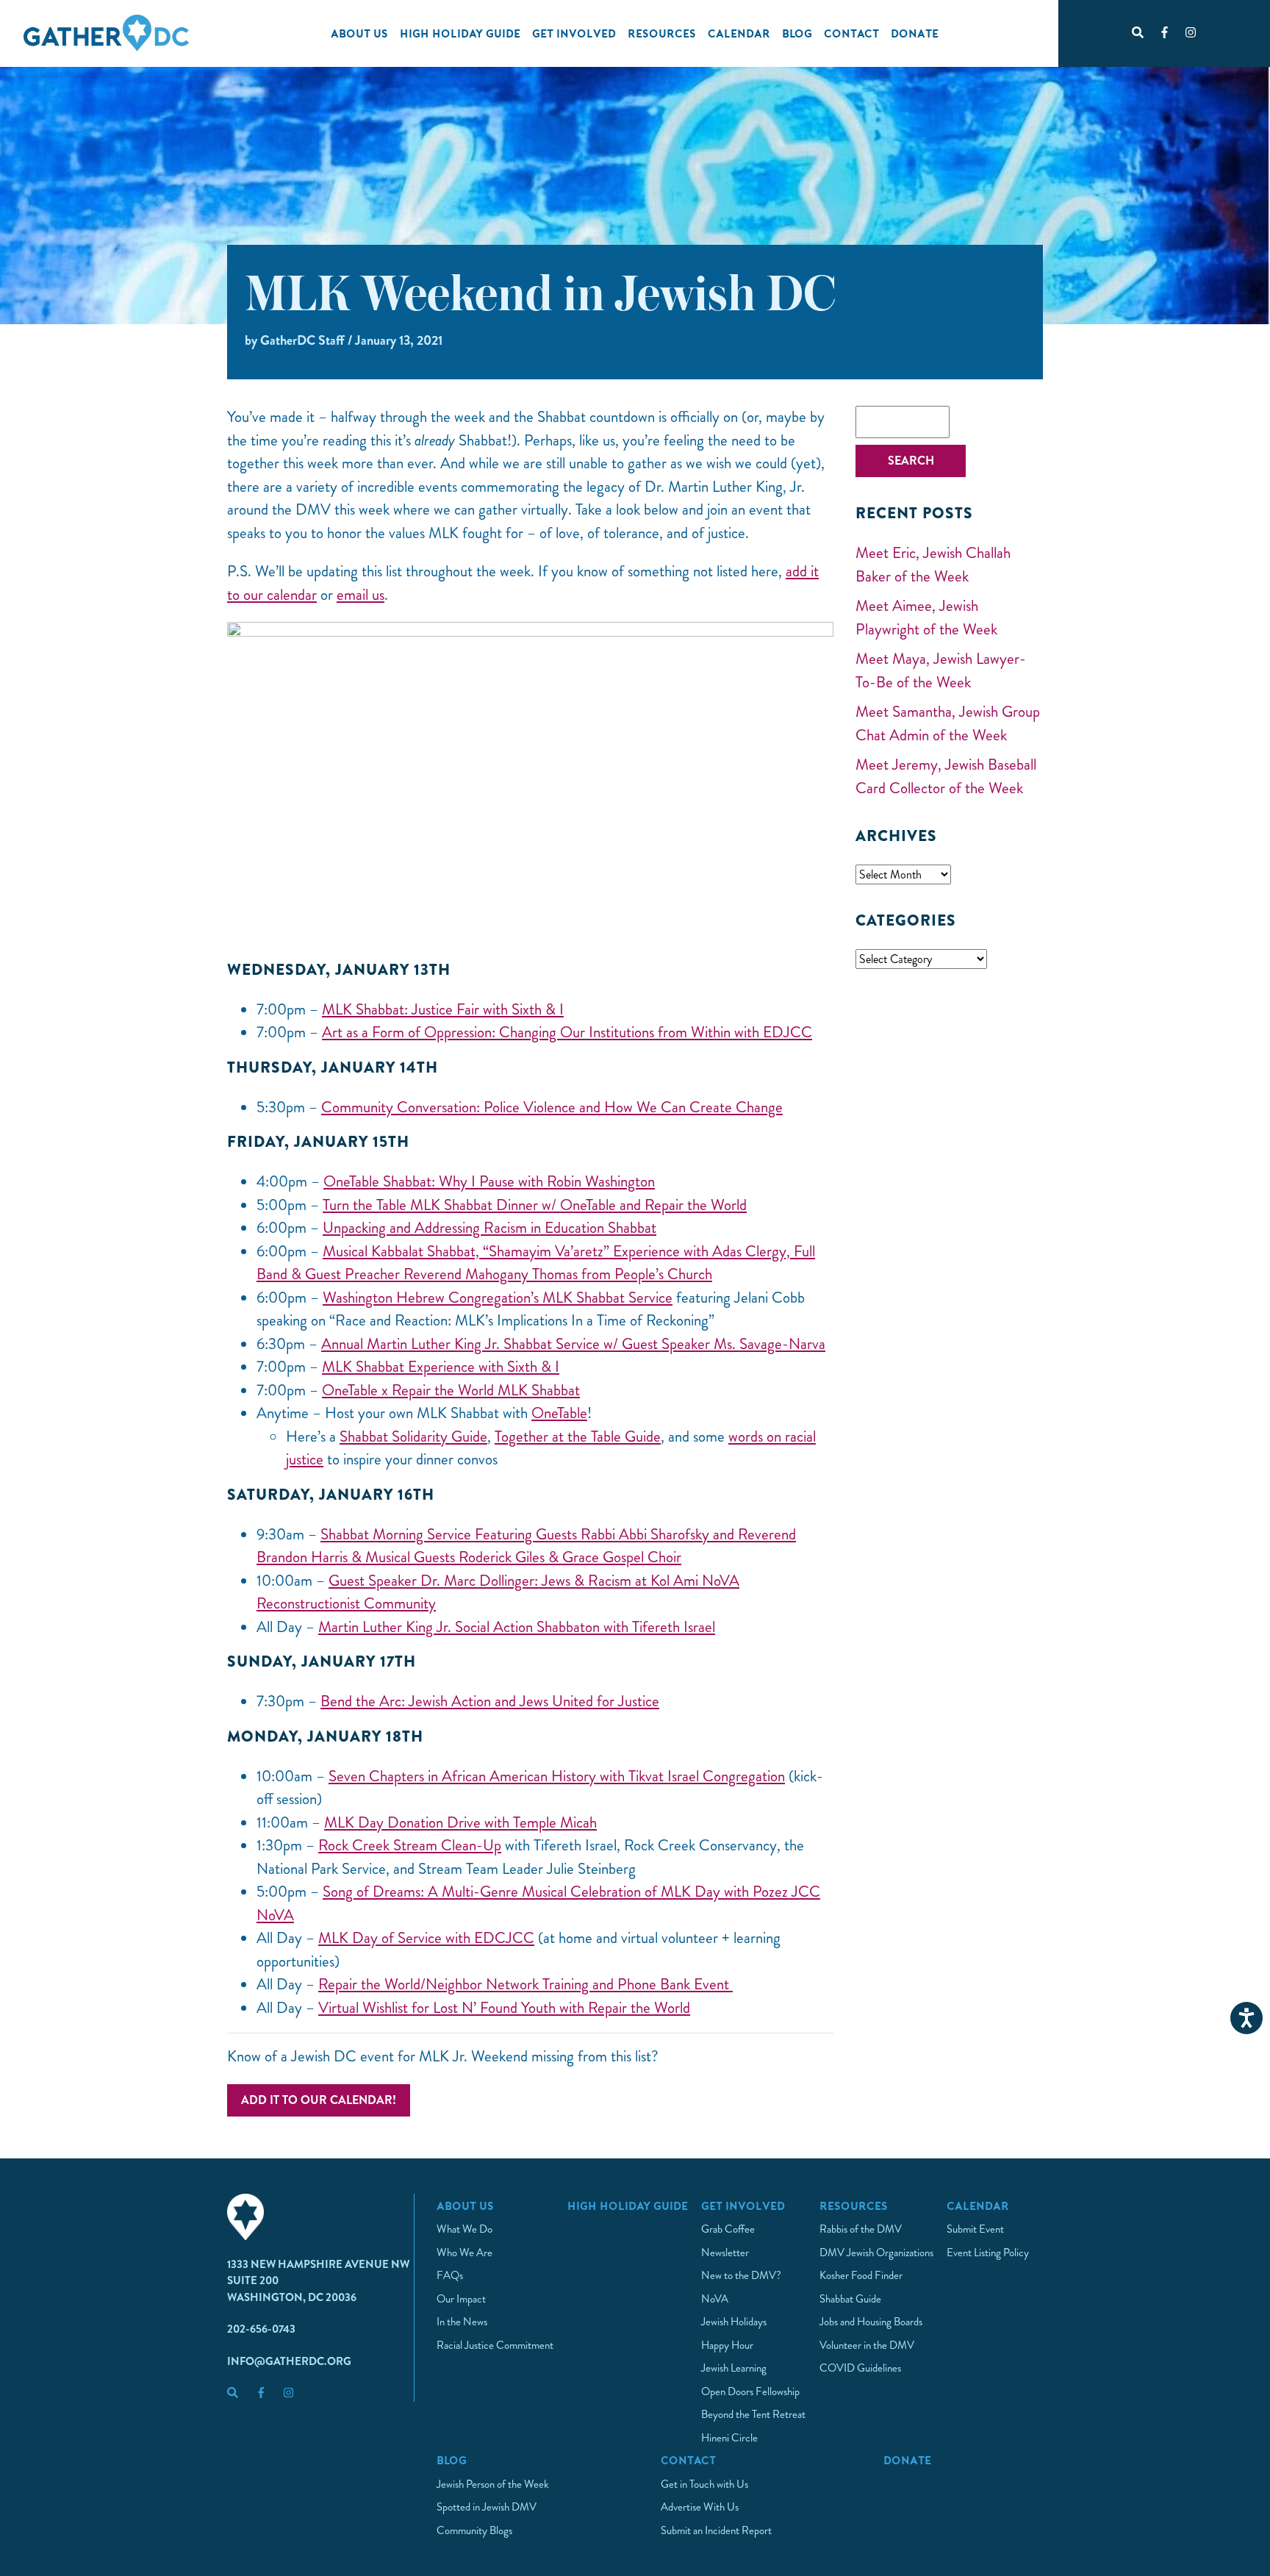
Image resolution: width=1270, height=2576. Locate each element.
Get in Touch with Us (704, 2484)
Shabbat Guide (850, 2299)
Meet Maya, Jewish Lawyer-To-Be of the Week (941, 670)
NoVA (715, 2299)
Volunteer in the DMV (867, 2345)
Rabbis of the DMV (861, 2229)
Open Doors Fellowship (750, 2391)
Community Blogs (474, 2530)
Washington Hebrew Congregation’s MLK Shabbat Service (498, 1298)
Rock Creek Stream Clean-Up (410, 1845)
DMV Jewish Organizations (876, 2253)
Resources (662, 33)
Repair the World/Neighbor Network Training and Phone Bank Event (525, 1984)
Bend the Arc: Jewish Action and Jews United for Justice (490, 1701)
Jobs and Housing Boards (871, 2322)
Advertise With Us (700, 2507)
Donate (915, 33)
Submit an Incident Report (716, 2530)
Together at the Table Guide (578, 1437)
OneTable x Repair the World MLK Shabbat (451, 1390)
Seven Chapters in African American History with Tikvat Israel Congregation (557, 1776)
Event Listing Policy (988, 2253)
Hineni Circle (729, 2438)
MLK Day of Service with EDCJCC (426, 1938)
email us (360, 595)
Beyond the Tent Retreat (753, 2414)
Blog (797, 33)
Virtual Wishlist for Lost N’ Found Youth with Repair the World (504, 2008)
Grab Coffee (728, 2229)
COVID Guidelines (860, 2368)
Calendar (739, 33)
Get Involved (574, 33)
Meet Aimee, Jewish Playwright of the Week (926, 618)
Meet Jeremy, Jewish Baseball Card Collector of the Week (946, 776)
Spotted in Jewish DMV (487, 2507)
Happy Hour (727, 2345)
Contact (851, 33)
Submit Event (975, 2229)
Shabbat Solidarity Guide (413, 1437)
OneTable (559, 1413)
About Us (359, 33)
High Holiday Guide (460, 33)
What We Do (464, 2229)
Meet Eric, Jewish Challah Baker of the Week (933, 565)
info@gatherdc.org (289, 2361)
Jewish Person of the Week (493, 2484)
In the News (462, 2322)
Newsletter (725, 2253)
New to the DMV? (741, 2275)
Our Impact (461, 2299)
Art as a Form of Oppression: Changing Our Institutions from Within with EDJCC (567, 1032)
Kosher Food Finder (861, 2275)
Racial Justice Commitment (495, 2345)
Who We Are (464, 2253)
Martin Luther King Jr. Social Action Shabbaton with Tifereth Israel (517, 1627)
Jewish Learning (734, 2368)
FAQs (450, 2275)
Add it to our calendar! (319, 2100)
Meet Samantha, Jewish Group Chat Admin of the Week (948, 723)
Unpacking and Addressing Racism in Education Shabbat (489, 1228)
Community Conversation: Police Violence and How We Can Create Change (552, 1107)
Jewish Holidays (734, 2322)
